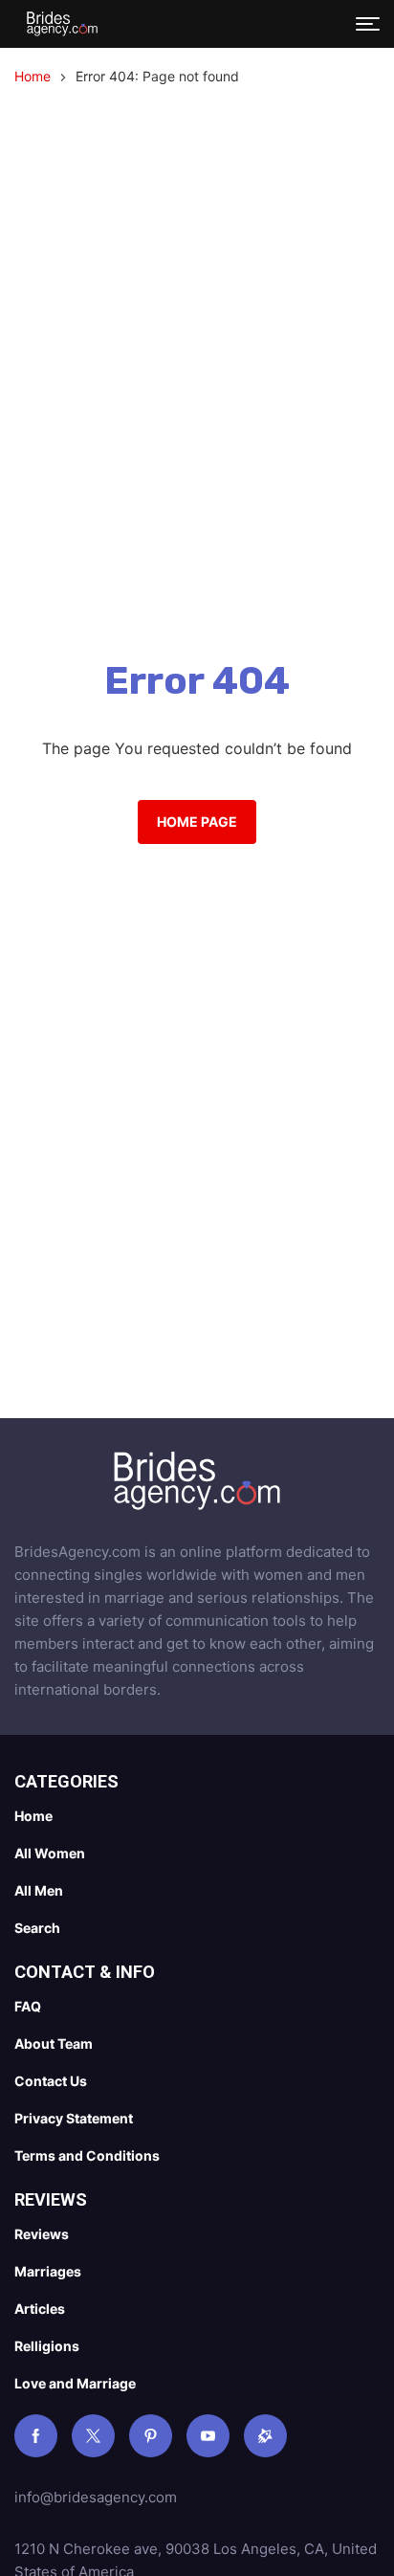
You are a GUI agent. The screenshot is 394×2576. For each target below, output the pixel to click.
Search (37, 1928)
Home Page (197, 822)
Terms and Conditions (87, 2155)
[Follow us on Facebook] (36, 2436)
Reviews (42, 2234)
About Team (54, 2043)
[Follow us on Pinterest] (151, 2436)
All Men (39, 1890)
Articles (40, 2309)
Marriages (48, 2271)
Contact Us (51, 2081)
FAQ (28, 2006)
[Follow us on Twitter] (93, 2436)
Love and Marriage (75, 2383)
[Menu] (368, 24)
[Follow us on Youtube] (208, 2436)
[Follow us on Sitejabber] (265, 2436)
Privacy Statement (74, 2118)
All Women (50, 1853)
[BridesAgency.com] (62, 24)
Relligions (47, 2346)
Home (33, 76)
